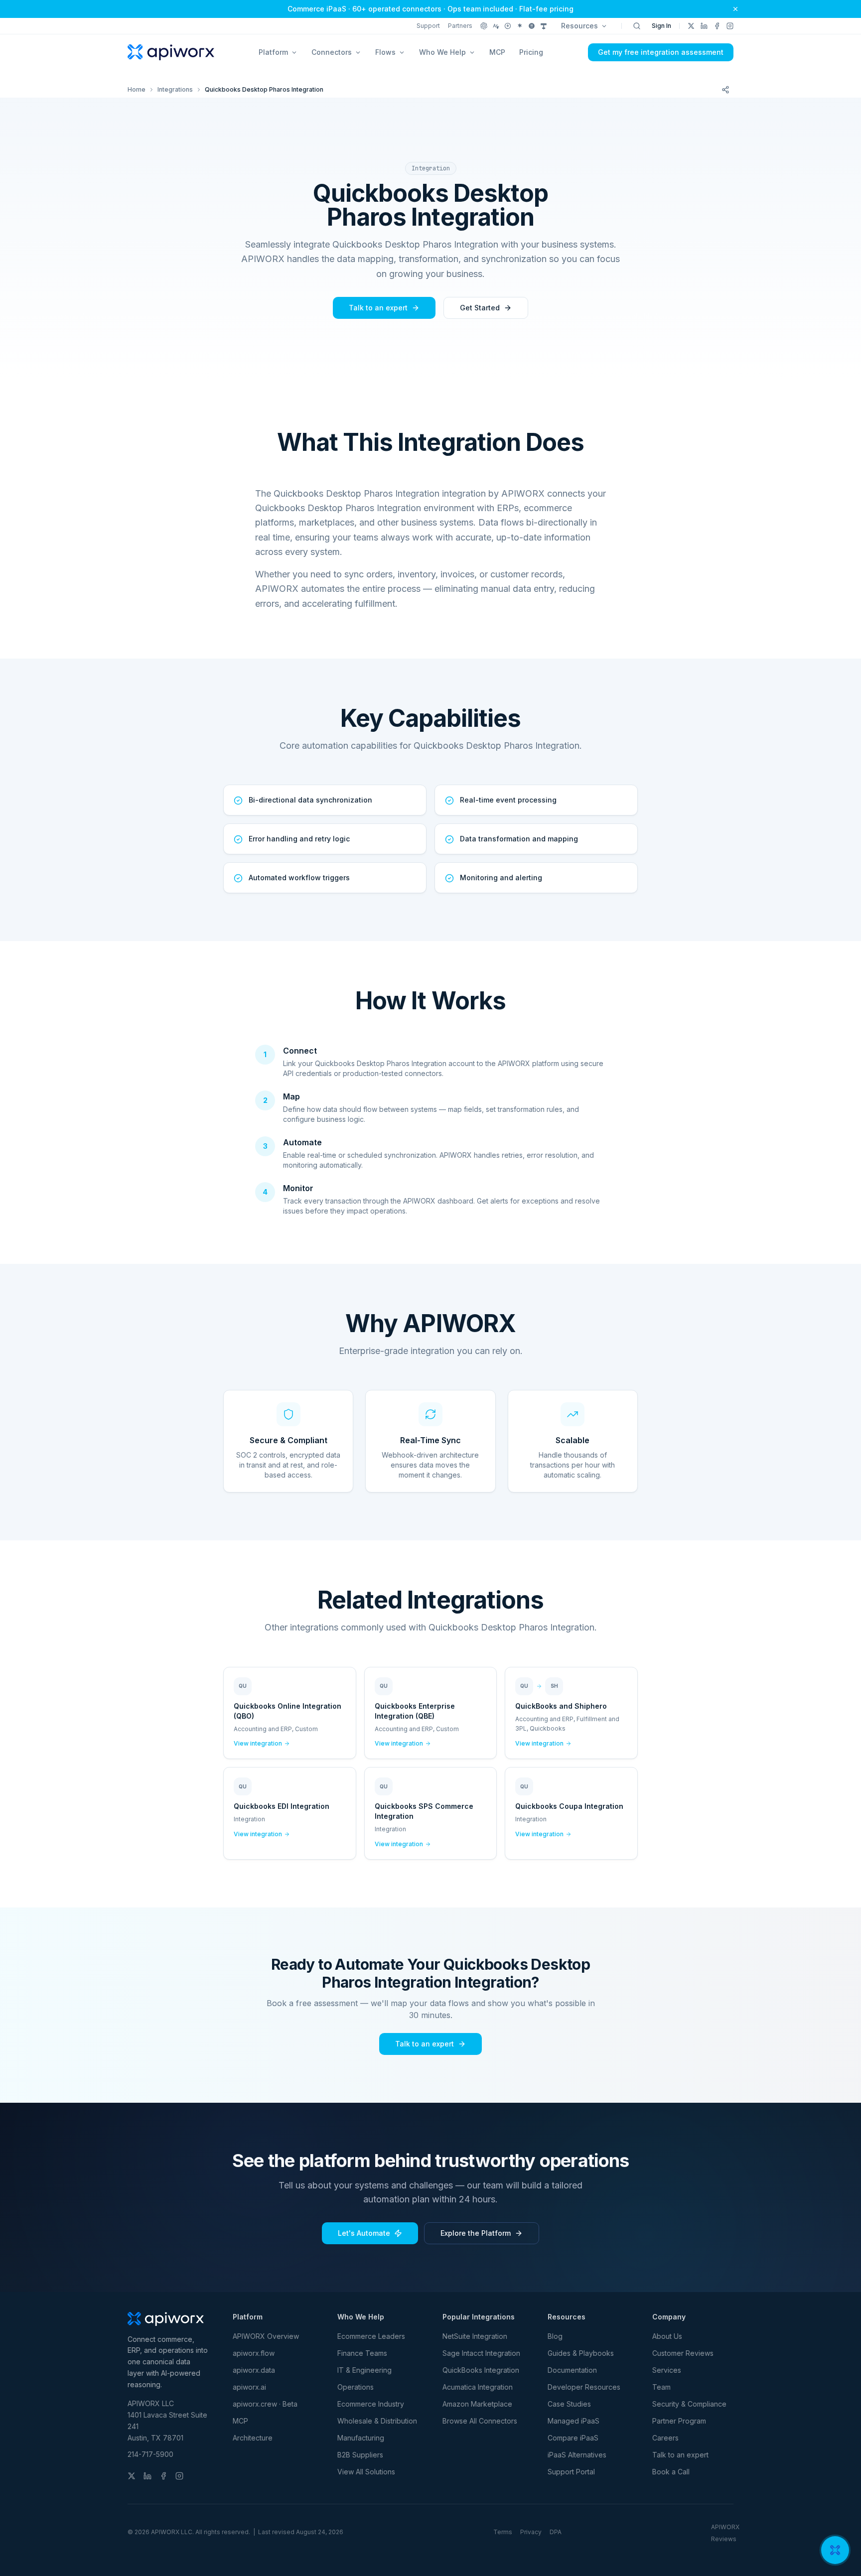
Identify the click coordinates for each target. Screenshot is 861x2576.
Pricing (531, 52)
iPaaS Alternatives (577, 2455)
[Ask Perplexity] (508, 26)
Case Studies (569, 2404)
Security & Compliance (689, 2404)
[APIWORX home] (171, 52)
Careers (665, 2438)
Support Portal (571, 2472)
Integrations (175, 89)
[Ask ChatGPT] (484, 26)
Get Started (480, 308)
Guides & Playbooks (581, 2353)
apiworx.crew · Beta (265, 2404)
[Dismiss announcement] (735, 9)
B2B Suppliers (360, 2455)
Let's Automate (364, 2233)
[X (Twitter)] (691, 26)
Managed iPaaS (574, 2421)
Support (428, 26)
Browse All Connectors (480, 2421)
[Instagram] (730, 26)
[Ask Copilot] (544, 26)
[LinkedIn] (704, 26)
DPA (556, 2532)
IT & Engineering (364, 2370)
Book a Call (671, 2472)
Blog (555, 2336)
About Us (667, 2336)
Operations (356, 2387)
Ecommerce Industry (371, 2404)
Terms (503, 2532)
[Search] (637, 26)
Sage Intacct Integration (481, 2353)
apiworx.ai (249, 2387)
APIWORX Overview (266, 2336)
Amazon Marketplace (477, 2404)
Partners (460, 26)
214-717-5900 (150, 2454)
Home (137, 89)
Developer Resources (584, 2387)
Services (667, 2370)
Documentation (572, 2370)
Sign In (661, 26)
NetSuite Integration (475, 2336)
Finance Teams (362, 2353)
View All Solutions (366, 2472)
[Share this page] (725, 90)
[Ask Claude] (496, 26)
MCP (497, 52)
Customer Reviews (683, 2353)
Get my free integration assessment (661, 52)
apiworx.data (254, 2370)
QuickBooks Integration (481, 2370)
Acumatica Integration (478, 2387)
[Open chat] (835, 2550)
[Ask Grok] (532, 26)
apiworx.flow (254, 2353)
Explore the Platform (476, 2233)
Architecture (253, 2438)
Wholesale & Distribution (377, 2421)
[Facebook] (717, 26)
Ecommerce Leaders (371, 2336)
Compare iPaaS (573, 2438)
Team (661, 2387)
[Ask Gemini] (520, 26)
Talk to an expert (378, 308)
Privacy (531, 2532)
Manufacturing (361, 2438)
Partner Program (679, 2421)
